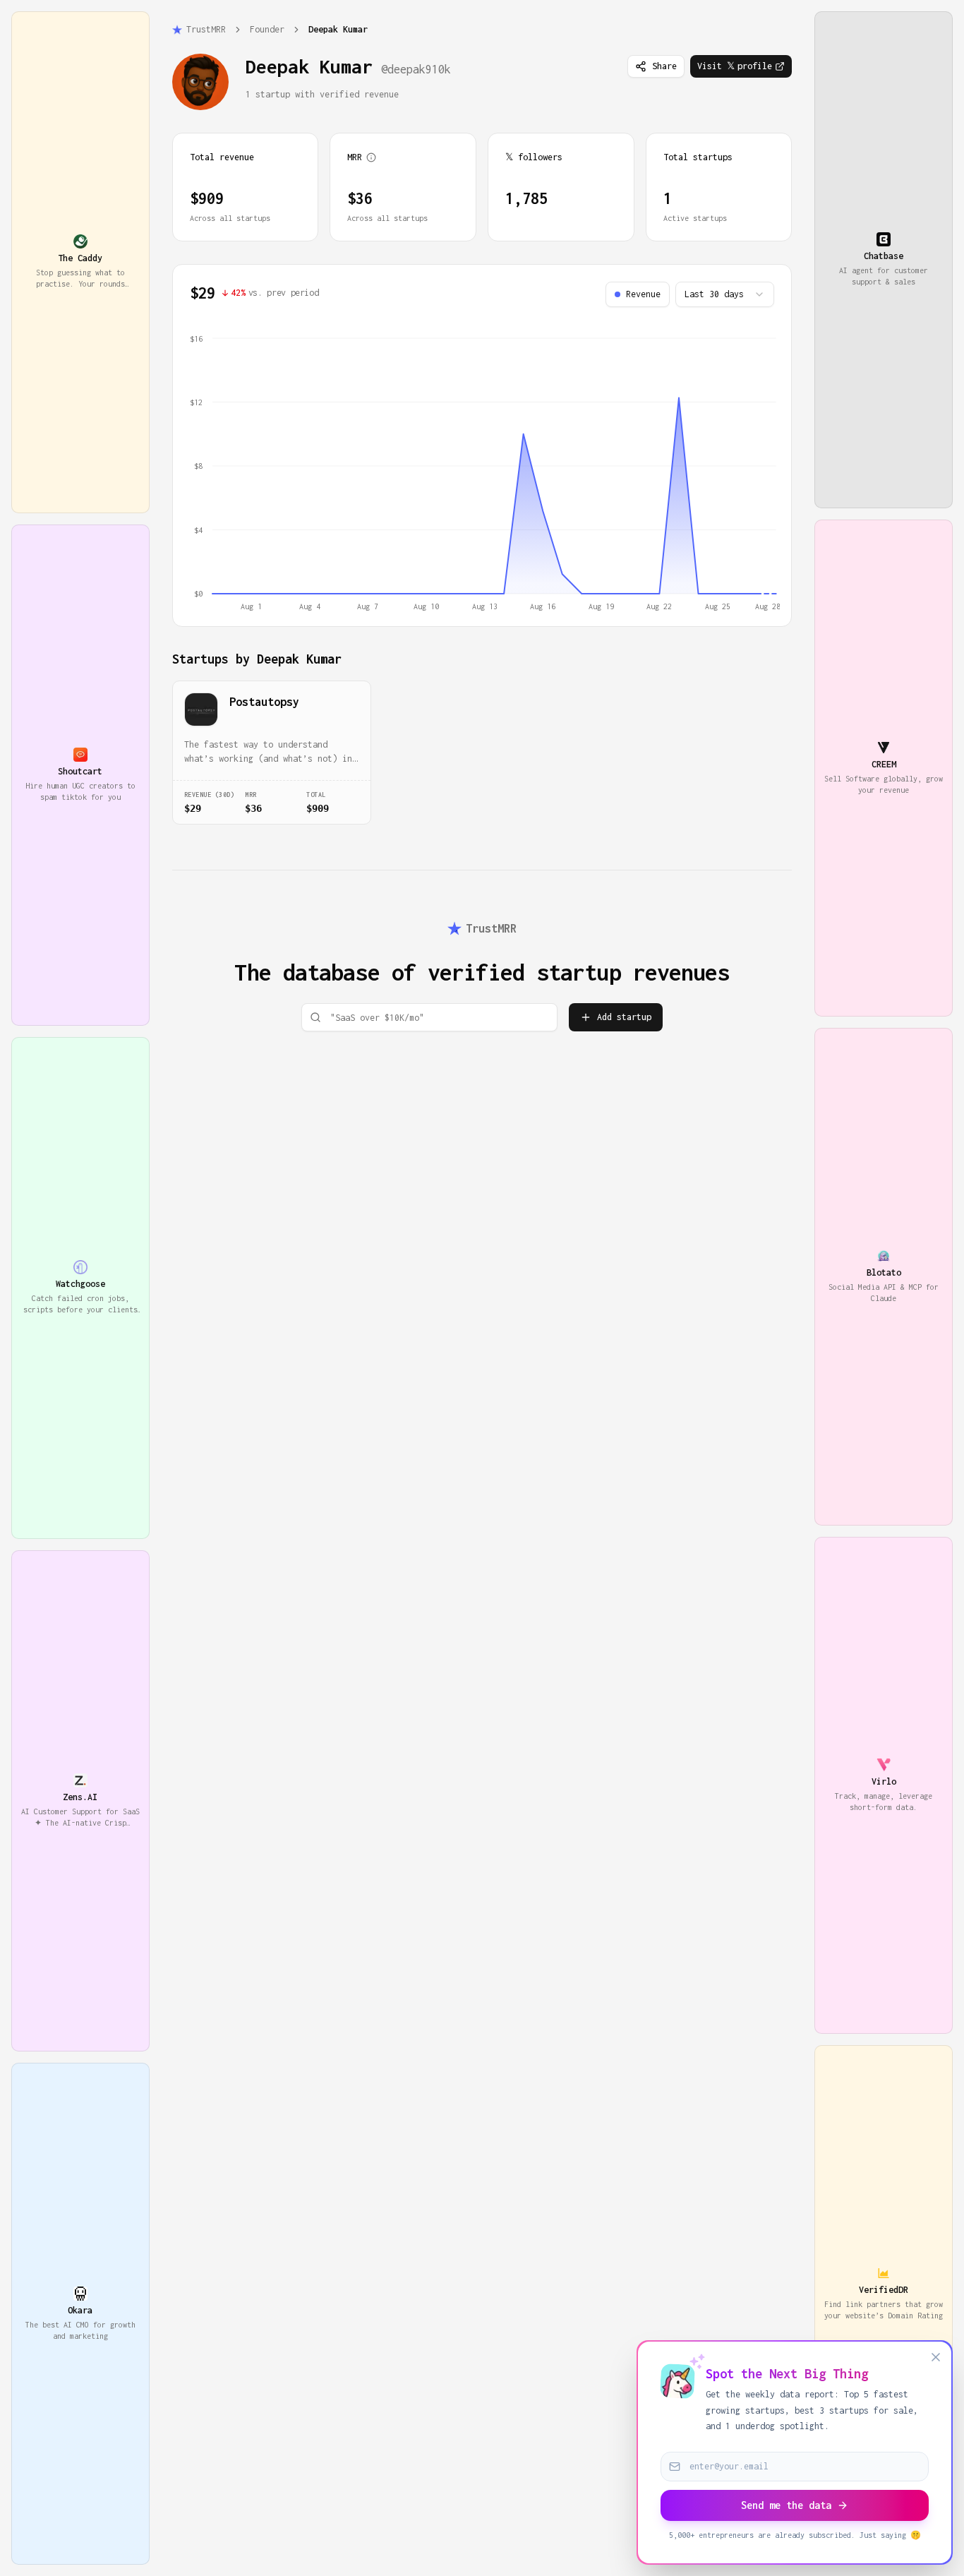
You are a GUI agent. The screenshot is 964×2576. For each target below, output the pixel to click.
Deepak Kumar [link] (338, 29)
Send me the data (786, 2505)
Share (664, 66)
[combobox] (725, 294)
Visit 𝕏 (735, 66)
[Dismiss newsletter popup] (936, 2357)
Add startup (624, 1017)
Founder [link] (267, 29)
